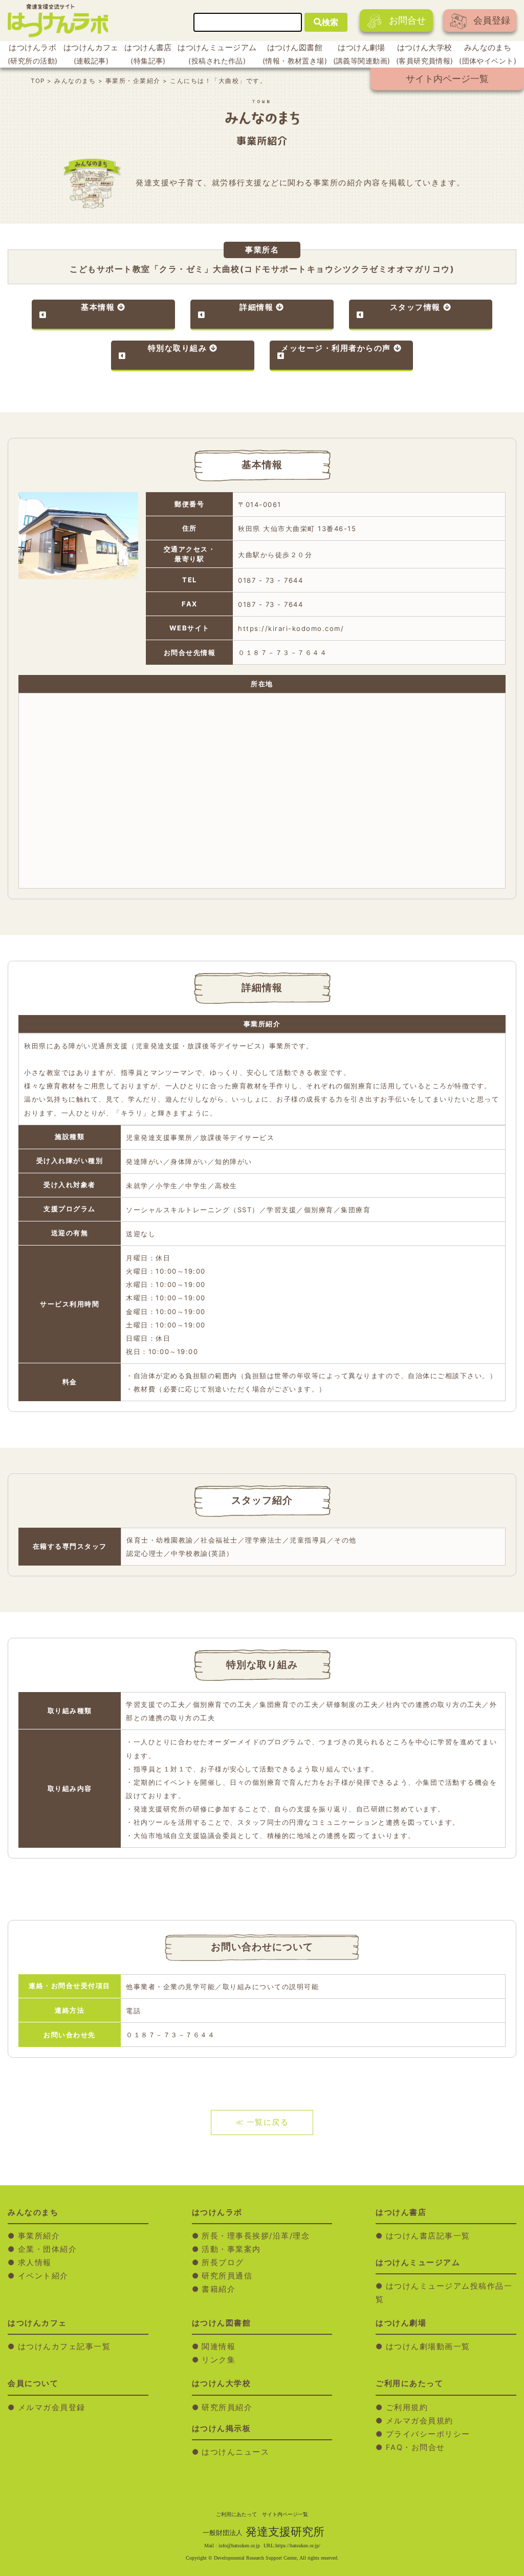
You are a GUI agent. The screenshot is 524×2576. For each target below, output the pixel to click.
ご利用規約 (407, 2408)
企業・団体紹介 (48, 2249)
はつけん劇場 (362, 54)
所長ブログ (223, 2263)
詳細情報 (256, 307)
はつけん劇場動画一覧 (428, 2347)
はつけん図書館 (295, 54)
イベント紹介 (43, 2276)
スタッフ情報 (415, 307)
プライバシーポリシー (428, 2434)
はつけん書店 (148, 54)
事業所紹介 (39, 2236)
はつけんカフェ (91, 54)
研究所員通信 (227, 2276)
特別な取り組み (178, 348)
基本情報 (98, 307)
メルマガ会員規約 (420, 2421)
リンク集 (219, 2360)
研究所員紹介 (227, 2408)
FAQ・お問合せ (416, 2447)
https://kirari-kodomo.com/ (291, 628)
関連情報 (219, 2347)
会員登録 (492, 20)
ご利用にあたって (236, 2514)
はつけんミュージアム (217, 54)
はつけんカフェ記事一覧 (64, 2347)
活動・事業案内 (231, 2249)
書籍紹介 (219, 2289)
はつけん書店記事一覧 (428, 2236)
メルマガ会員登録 (52, 2408)
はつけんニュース (235, 2452)
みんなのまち (488, 54)
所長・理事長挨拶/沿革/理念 (256, 2236)
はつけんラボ (32, 54)
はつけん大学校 (425, 54)
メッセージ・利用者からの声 (336, 348)
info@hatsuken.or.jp (239, 2546)
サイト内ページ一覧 (447, 79)
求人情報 (35, 2263)
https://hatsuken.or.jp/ (298, 2546)
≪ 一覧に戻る (262, 2122)
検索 (330, 22)
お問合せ (407, 20)
